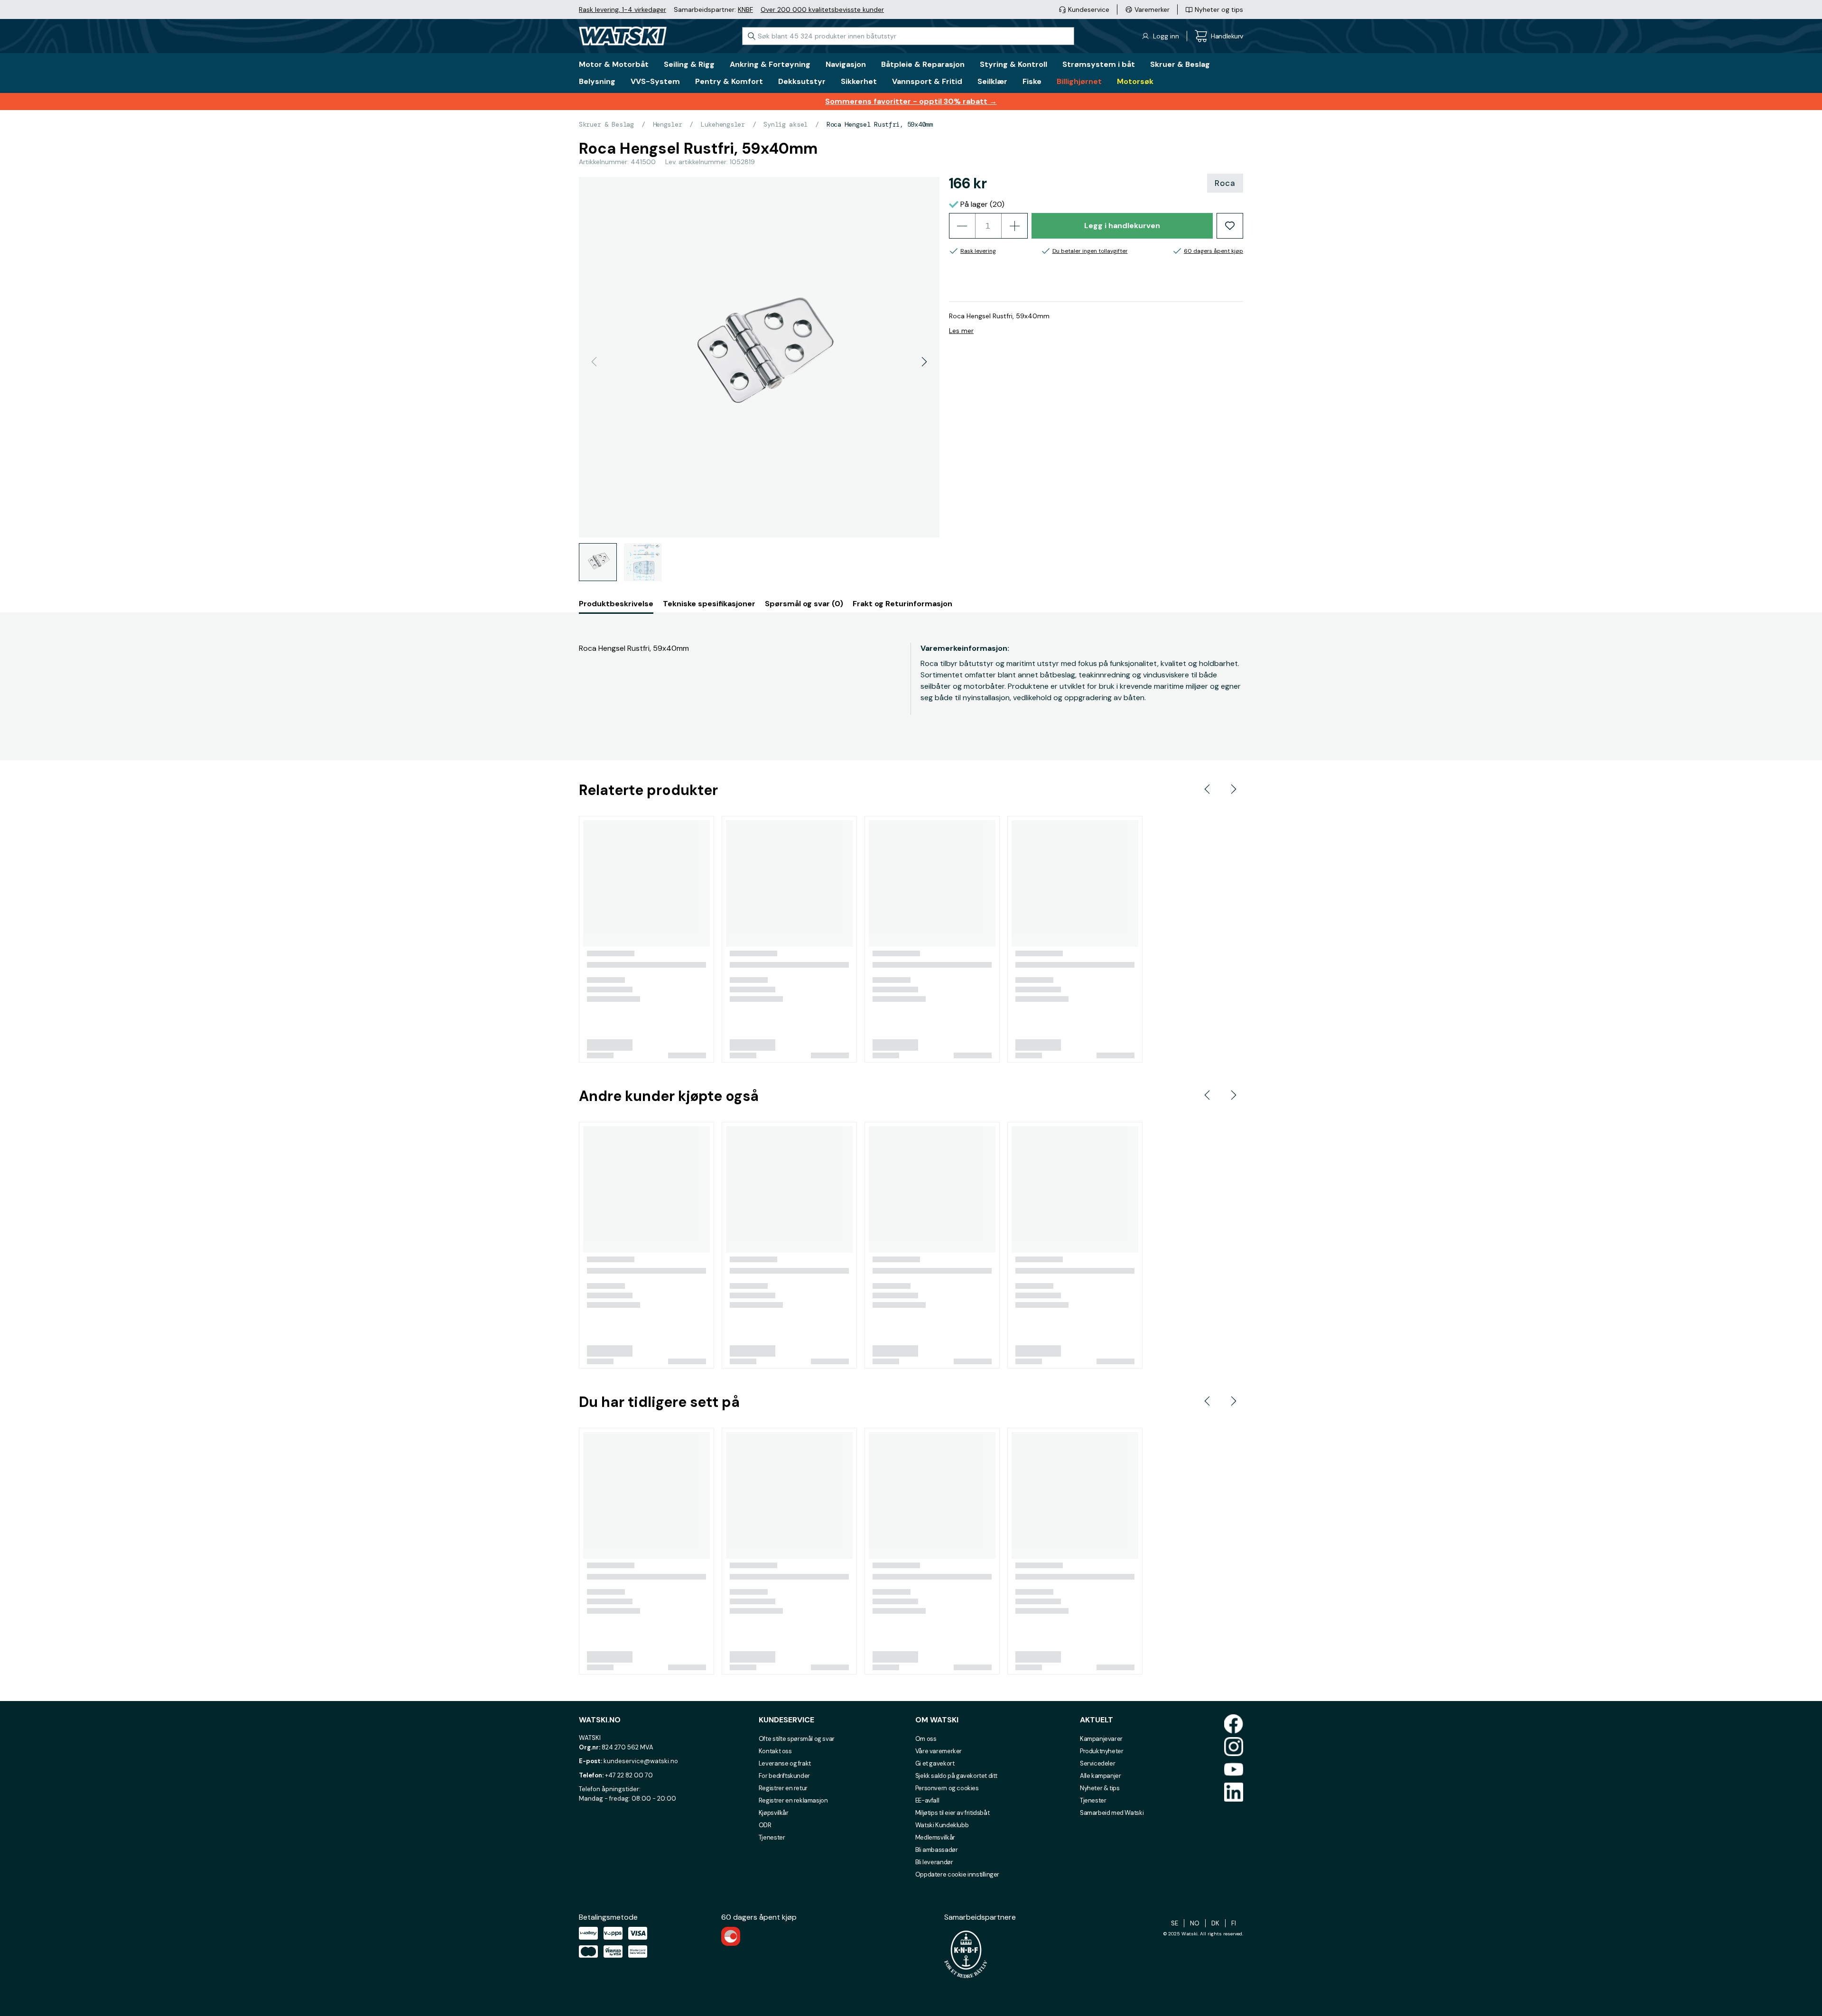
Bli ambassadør (937, 1850)
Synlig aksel (786, 124)
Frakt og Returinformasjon (902, 604)
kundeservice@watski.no (641, 1761)
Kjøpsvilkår (774, 1813)
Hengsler (668, 124)
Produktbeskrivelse (616, 604)
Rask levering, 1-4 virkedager (623, 9)
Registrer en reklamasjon (793, 1800)
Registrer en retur (783, 1788)
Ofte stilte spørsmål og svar (797, 1739)
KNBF (745, 9)
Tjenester (772, 1837)
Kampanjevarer (1101, 1739)
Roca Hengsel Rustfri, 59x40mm (880, 124)
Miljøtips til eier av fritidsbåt (953, 1813)
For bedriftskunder (784, 1776)
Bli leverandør (934, 1862)
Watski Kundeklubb (942, 1825)
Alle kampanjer (1101, 1776)
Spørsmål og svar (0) (804, 604)
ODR (765, 1825)
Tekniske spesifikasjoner (709, 604)
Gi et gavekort (935, 1763)
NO (1195, 1923)
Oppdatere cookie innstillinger (957, 1874)
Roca (1225, 183)
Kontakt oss (775, 1751)
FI (1234, 1923)
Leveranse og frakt (785, 1763)
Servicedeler (1097, 1763)
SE (1175, 1923)
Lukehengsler (723, 124)
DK (1215, 1923)
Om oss (926, 1739)
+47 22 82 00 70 (629, 1775)
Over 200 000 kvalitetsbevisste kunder (822, 9)
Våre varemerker (939, 1751)
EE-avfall (927, 1800)
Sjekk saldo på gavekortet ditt (956, 1776)
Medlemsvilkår (935, 1837)
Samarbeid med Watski (1112, 1813)
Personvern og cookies (947, 1788)
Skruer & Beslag (606, 124)
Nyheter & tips (1100, 1788)
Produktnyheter (1102, 1751)
